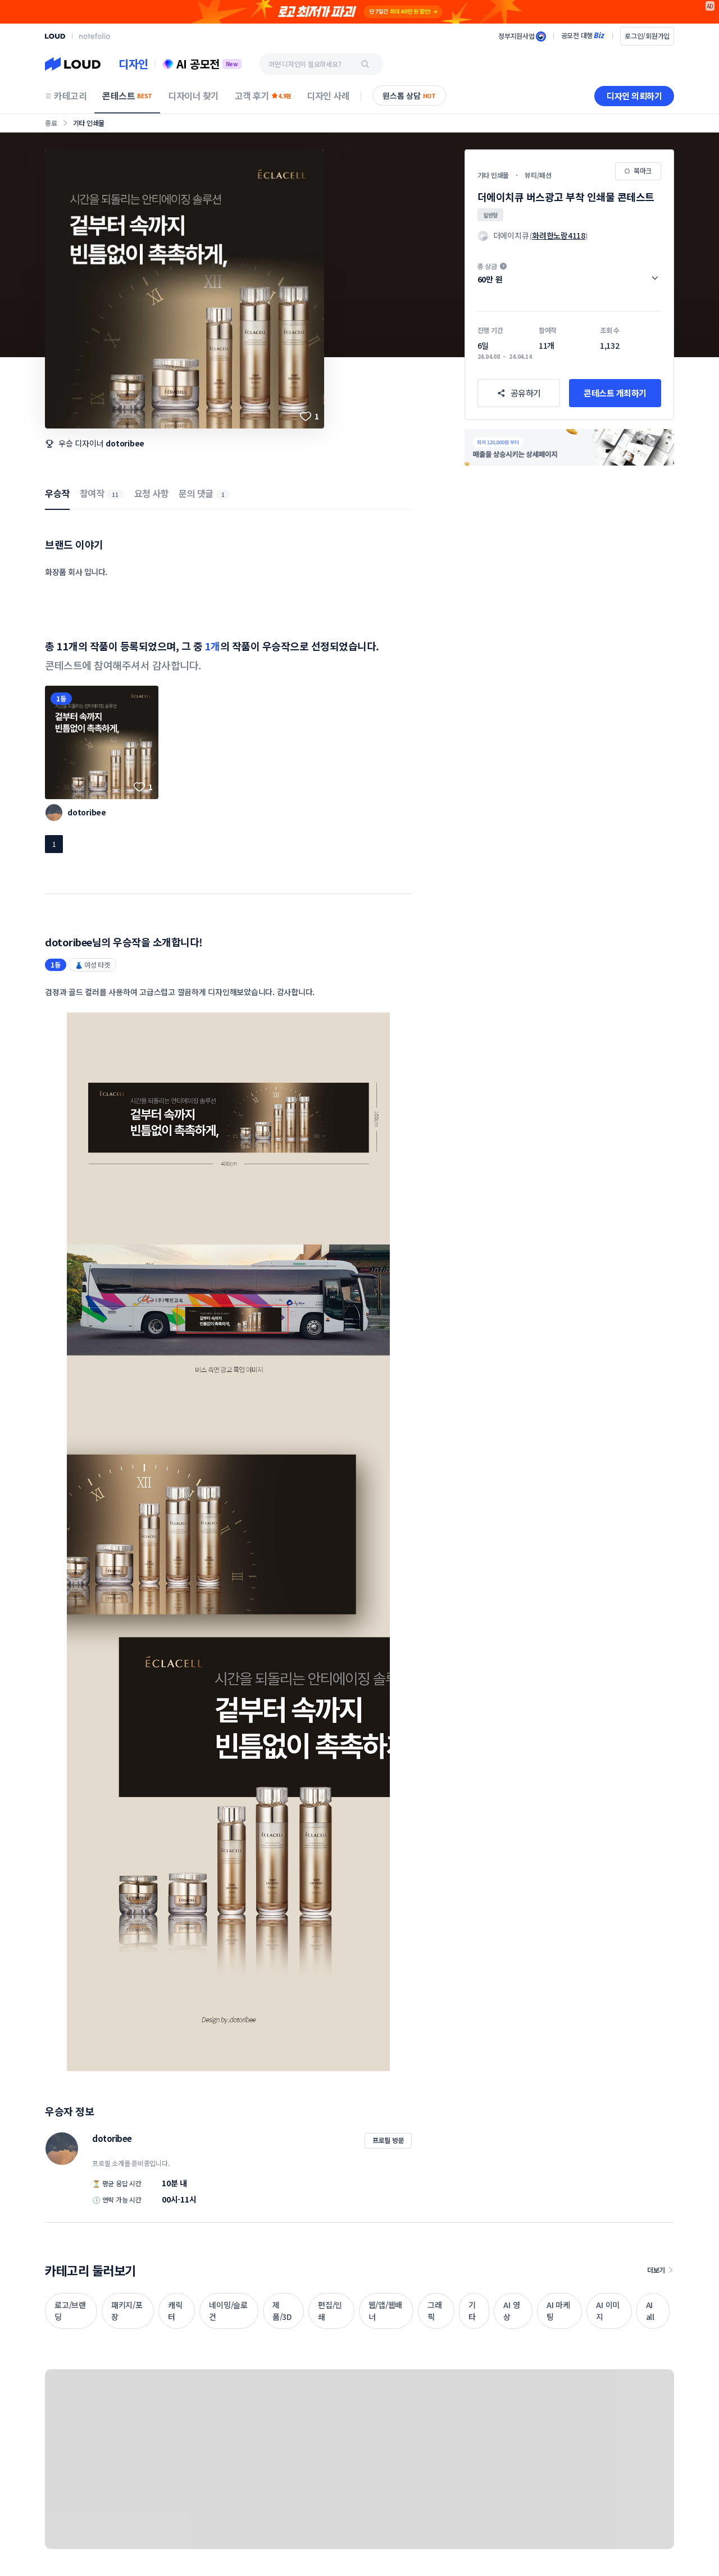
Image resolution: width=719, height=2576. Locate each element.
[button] (569, 273)
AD (710, 6)
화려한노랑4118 (559, 235)
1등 (61, 698)
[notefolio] (95, 36)
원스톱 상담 (409, 95)
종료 (51, 123)
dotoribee (125, 443)
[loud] (55, 36)
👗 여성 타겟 (92, 965)
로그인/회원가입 (647, 36)
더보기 (656, 2270)
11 (115, 494)
